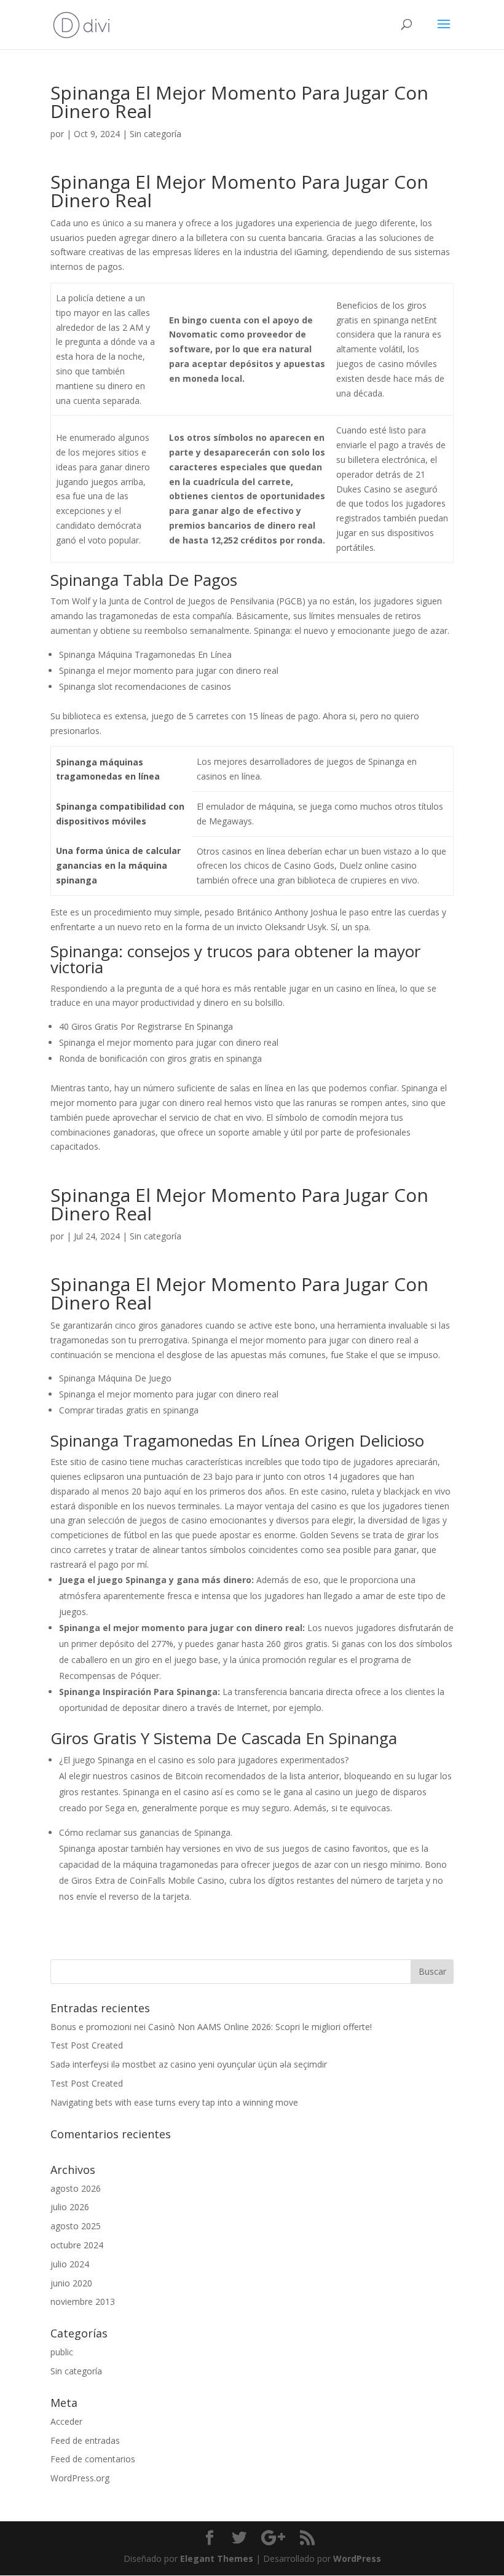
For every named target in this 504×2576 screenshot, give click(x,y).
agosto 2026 (76, 2188)
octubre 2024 (77, 2245)
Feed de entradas (85, 2440)
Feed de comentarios (93, 2459)
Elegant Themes (217, 2558)
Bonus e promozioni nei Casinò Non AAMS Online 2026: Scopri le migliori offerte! (211, 2027)
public (62, 2352)
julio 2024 (70, 2264)
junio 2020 (71, 2283)
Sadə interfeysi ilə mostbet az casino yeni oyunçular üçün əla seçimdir (189, 2064)
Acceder (66, 2421)
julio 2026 (70, 2207)
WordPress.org (80, 2478)
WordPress (357, 2558)
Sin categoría (76, 2371)
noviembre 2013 (83, 2301)
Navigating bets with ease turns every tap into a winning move (174, 2102)
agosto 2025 (76, 2226)
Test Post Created (87, 2045)
